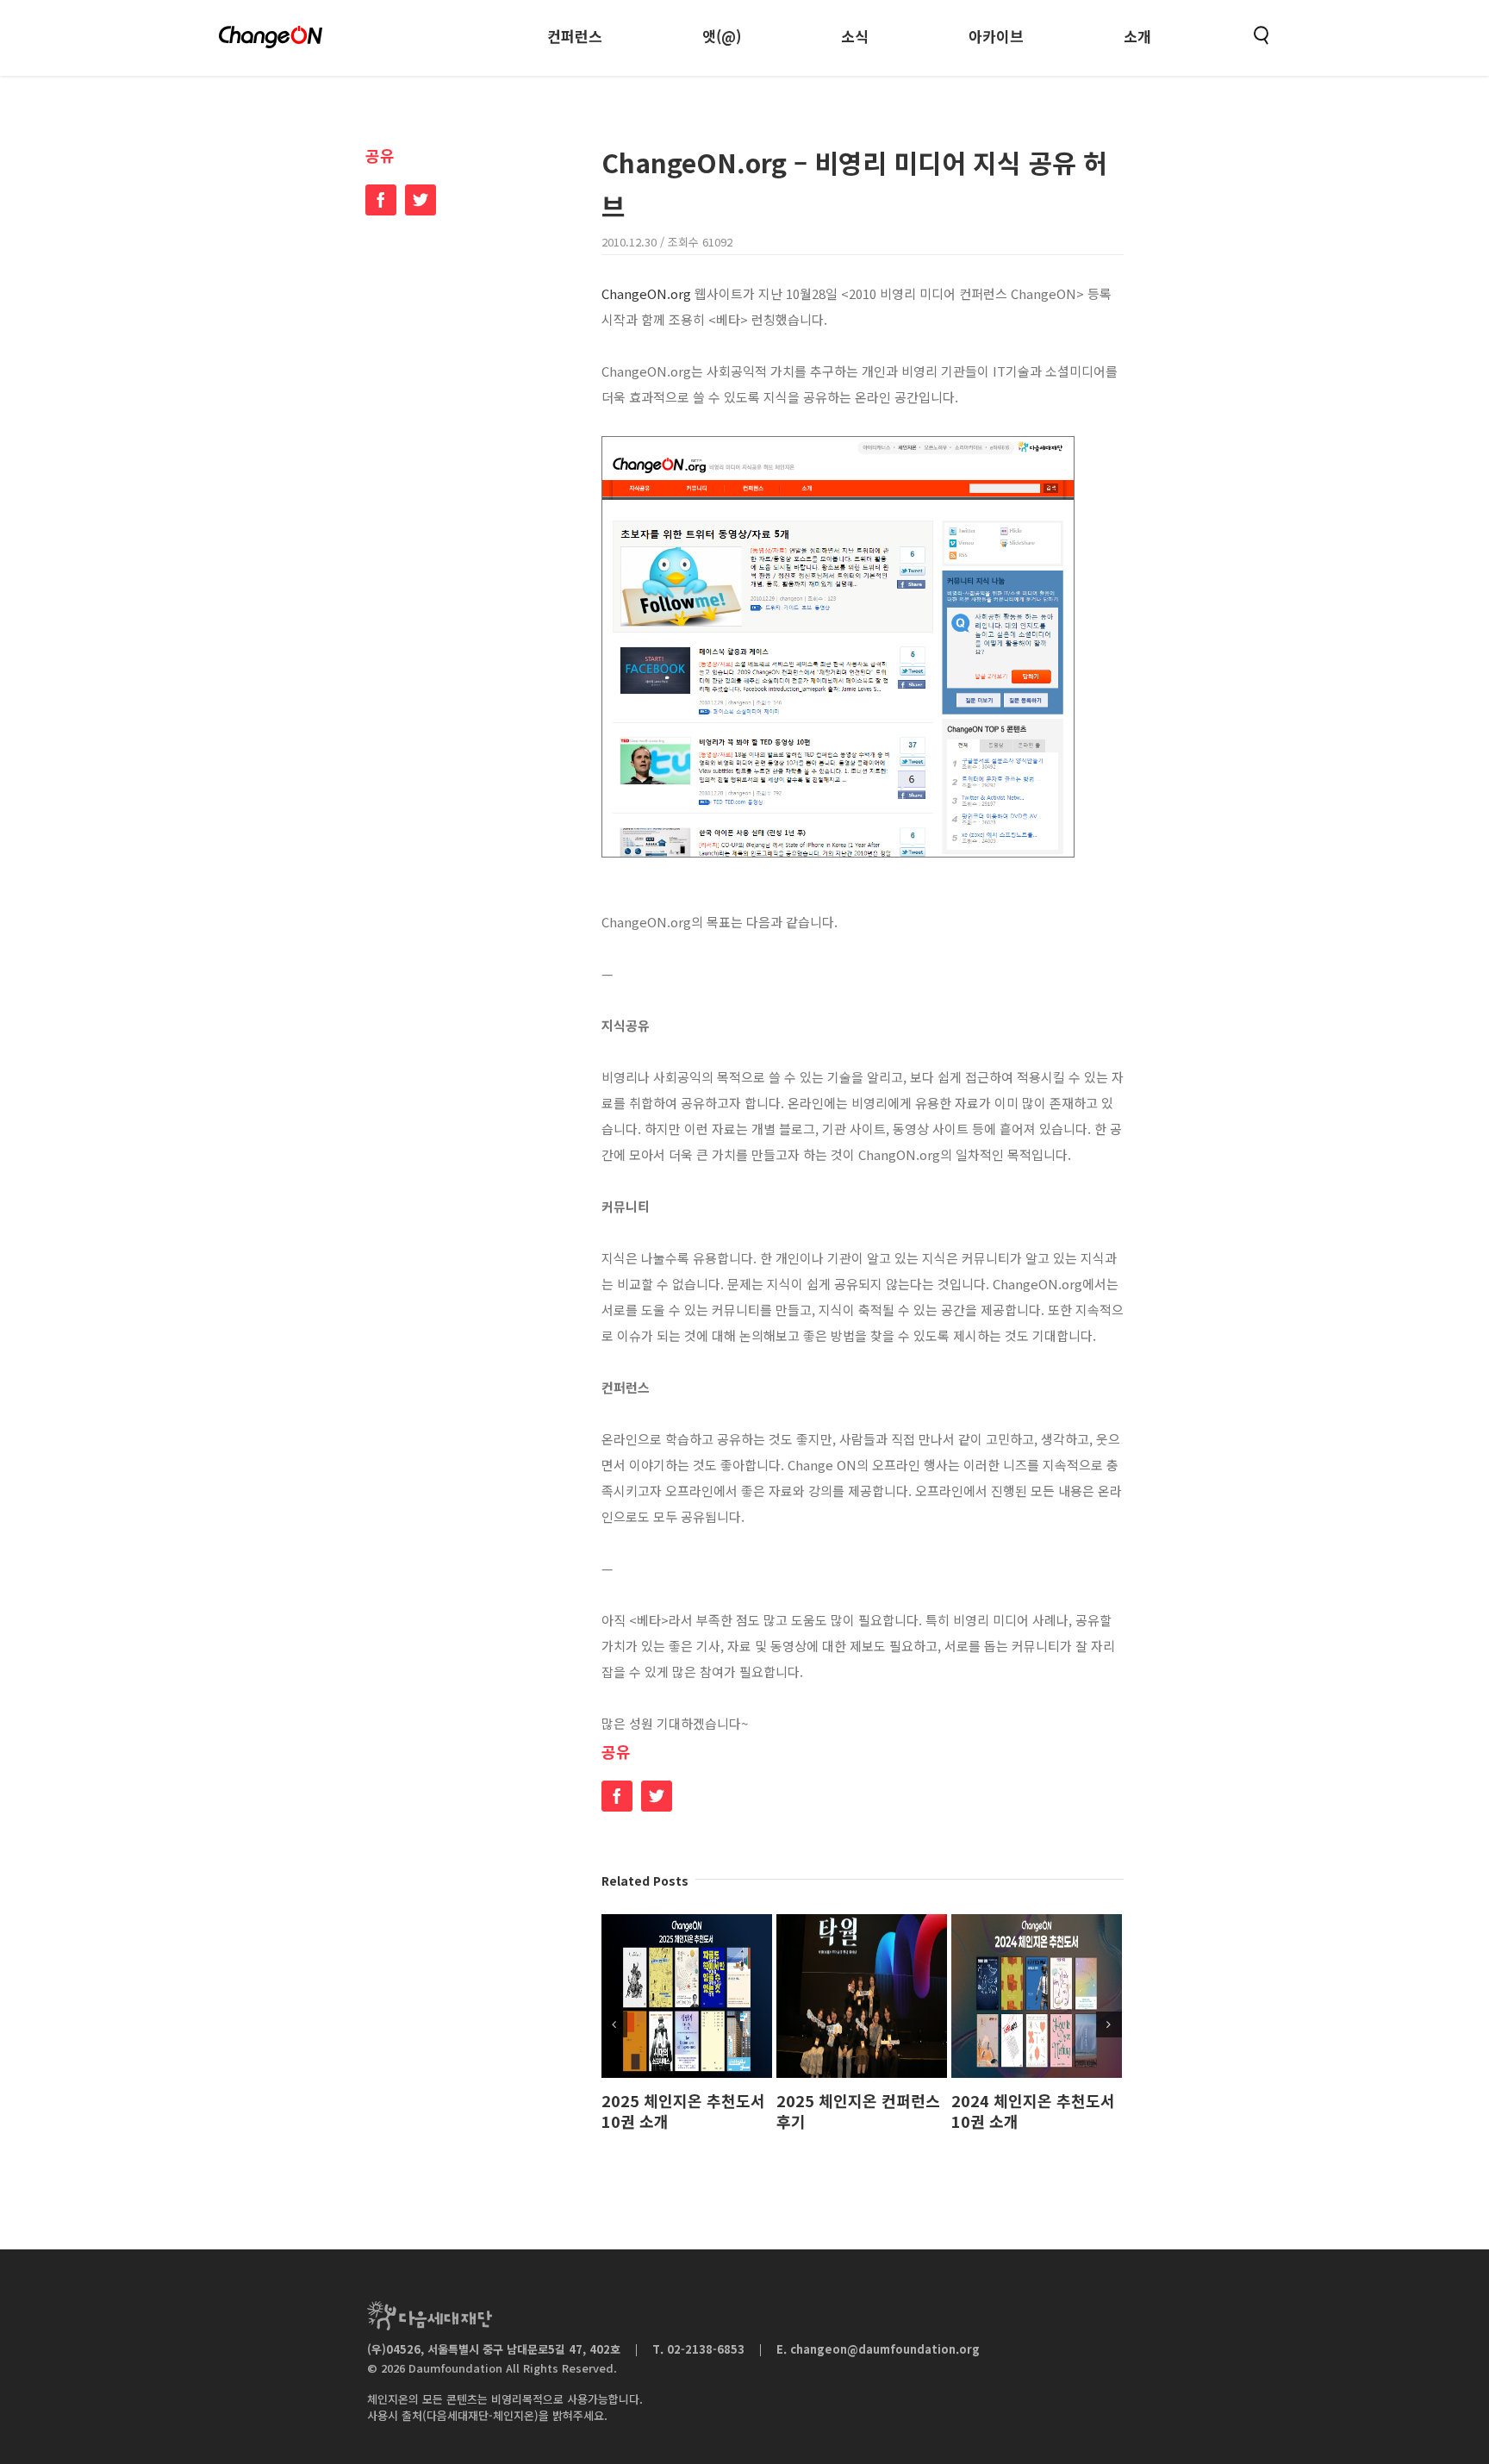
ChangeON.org (646, 293)
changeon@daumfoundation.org (885, 2349)
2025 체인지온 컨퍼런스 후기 (858, 2111)
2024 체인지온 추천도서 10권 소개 (1033, 2111)
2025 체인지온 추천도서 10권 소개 (683, 2111)
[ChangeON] (271, 37)
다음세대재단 (430, 2316)
